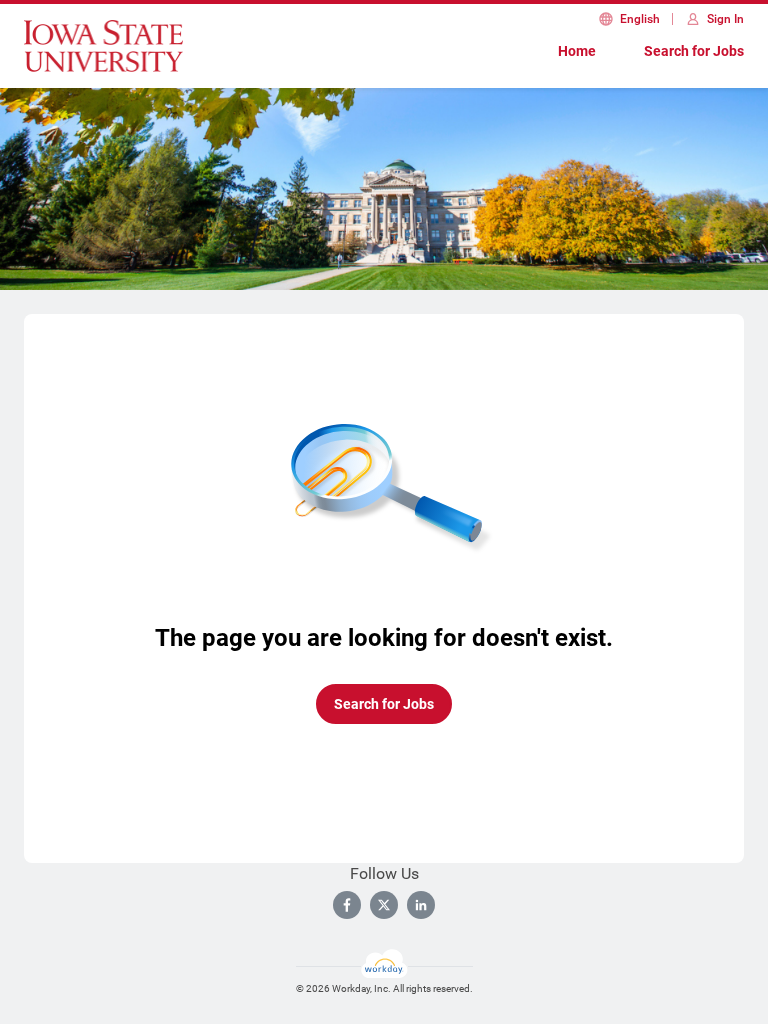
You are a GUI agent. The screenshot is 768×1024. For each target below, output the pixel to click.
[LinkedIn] (421, 905)
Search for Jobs (694, 51)
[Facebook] (347, 905)
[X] (384, 905)
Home (577, 51)
